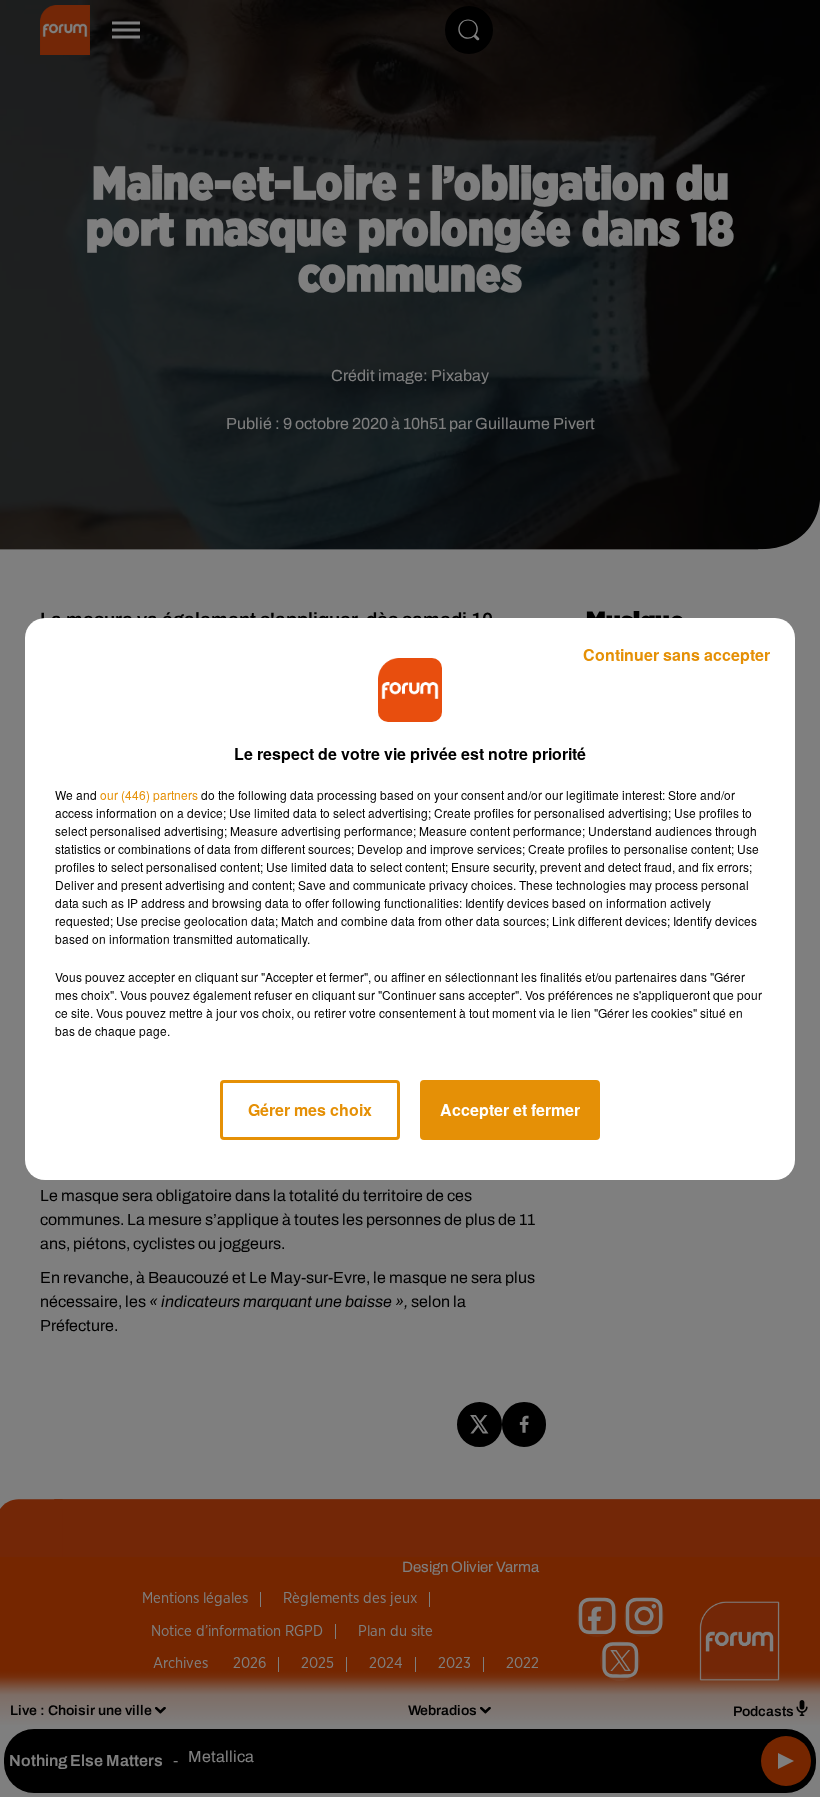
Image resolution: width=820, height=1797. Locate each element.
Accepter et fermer (510, 1109)
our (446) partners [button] (149, 794)
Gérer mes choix (310, 1109)
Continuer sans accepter (676, 654)
